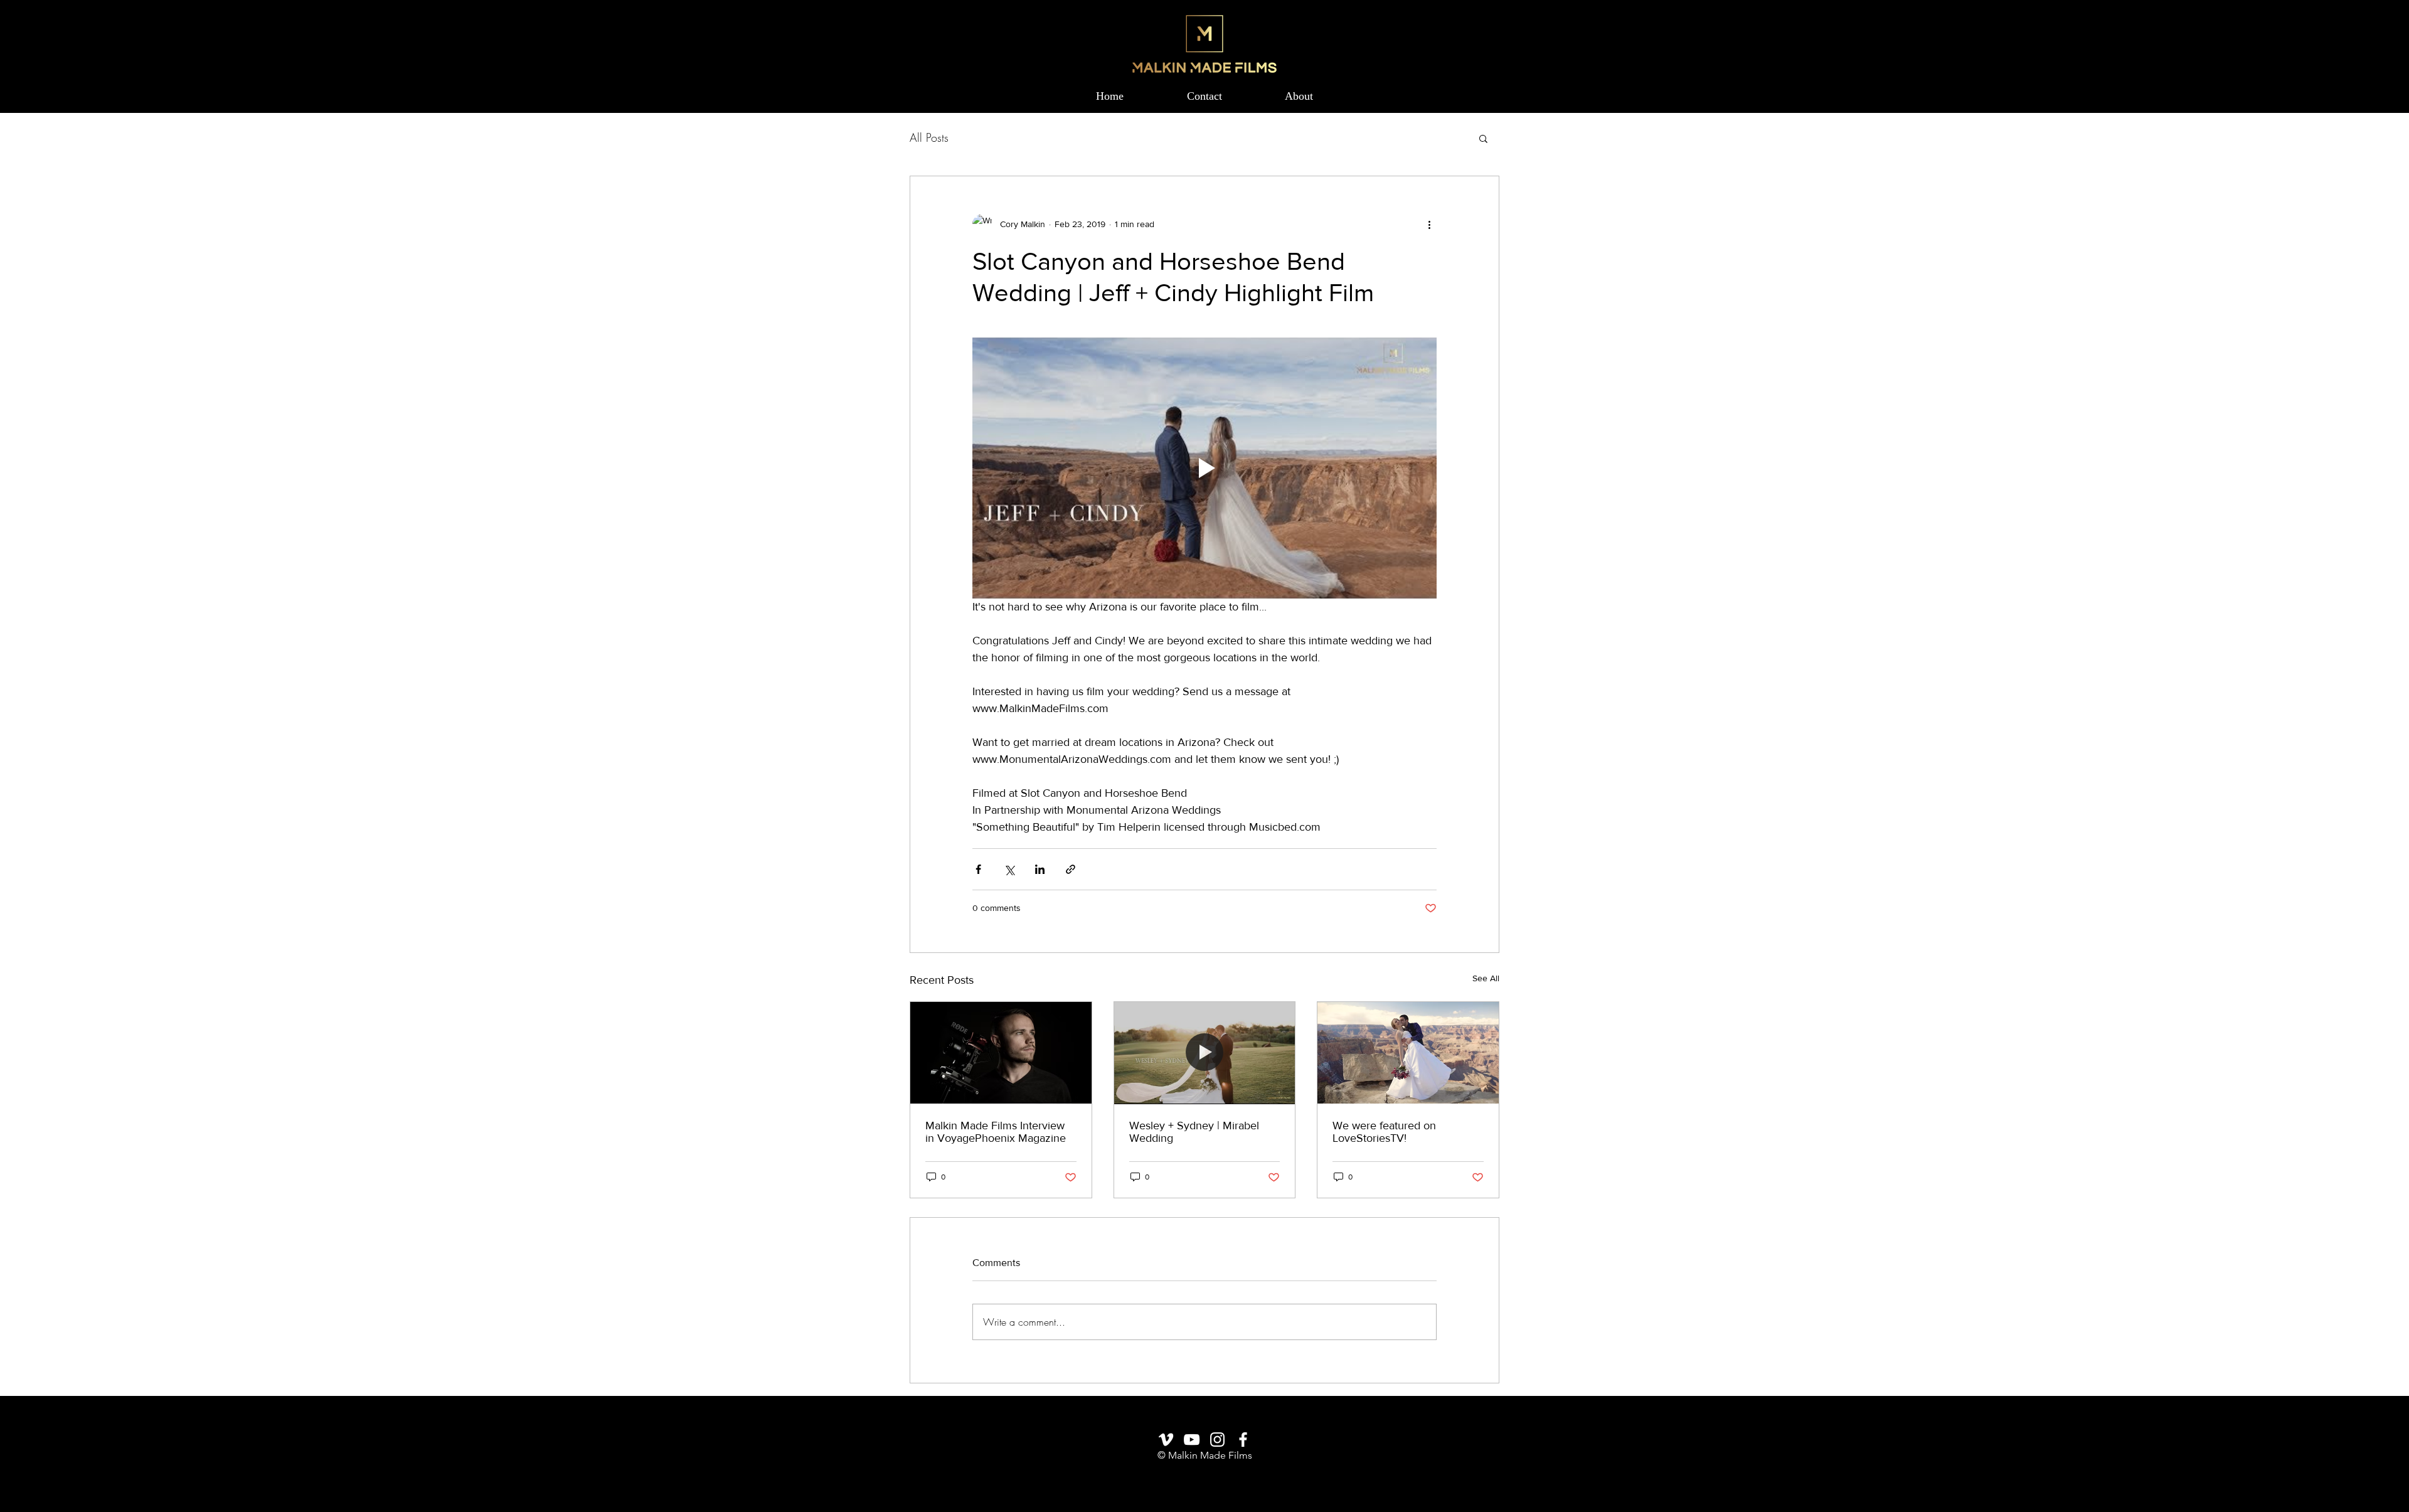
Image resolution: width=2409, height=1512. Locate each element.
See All (1486, 978)
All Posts (929, 137)
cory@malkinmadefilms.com (1204, 1476)
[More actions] (1429, 224)
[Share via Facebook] (978, 869)
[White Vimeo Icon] (1166, 1440)
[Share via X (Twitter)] (1009, 869)
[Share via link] (1071, 869)
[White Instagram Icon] (1217, 1440)
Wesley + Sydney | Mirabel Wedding (1194, 1132)
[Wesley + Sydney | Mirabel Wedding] (1205, 1053)
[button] (1483, 138)
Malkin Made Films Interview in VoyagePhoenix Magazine (996, 1132)
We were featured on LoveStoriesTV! (1384, 1132)
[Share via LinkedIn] (1040, 869)
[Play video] (1204, 468)
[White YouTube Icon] (1192, 1440)
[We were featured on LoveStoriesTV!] (1408, 1053)
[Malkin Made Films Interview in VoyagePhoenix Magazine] (1001, 1053)
